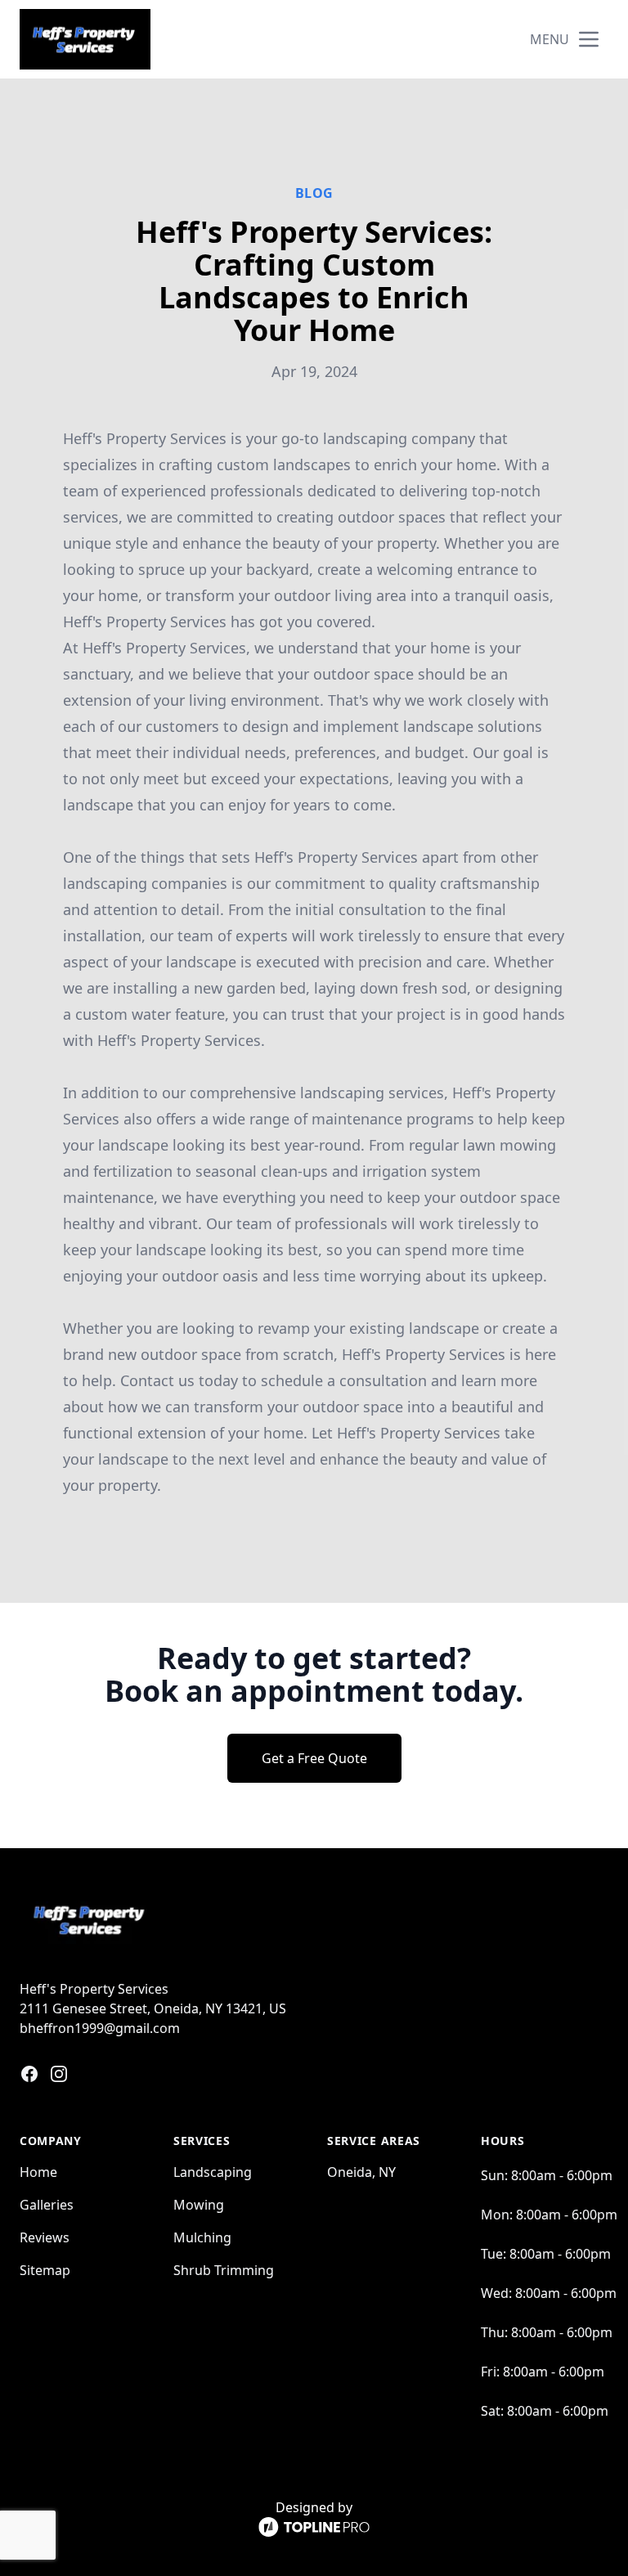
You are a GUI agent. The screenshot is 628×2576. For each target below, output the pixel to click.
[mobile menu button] (589, 39)
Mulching (202, 2237)
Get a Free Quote (314, 1758)
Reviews (45, 2237)
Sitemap (45, 2270)
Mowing (199, 2205)
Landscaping (213, 2172)
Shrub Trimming (224, 2270)
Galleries (47, 2205)
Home (38, 2172)
